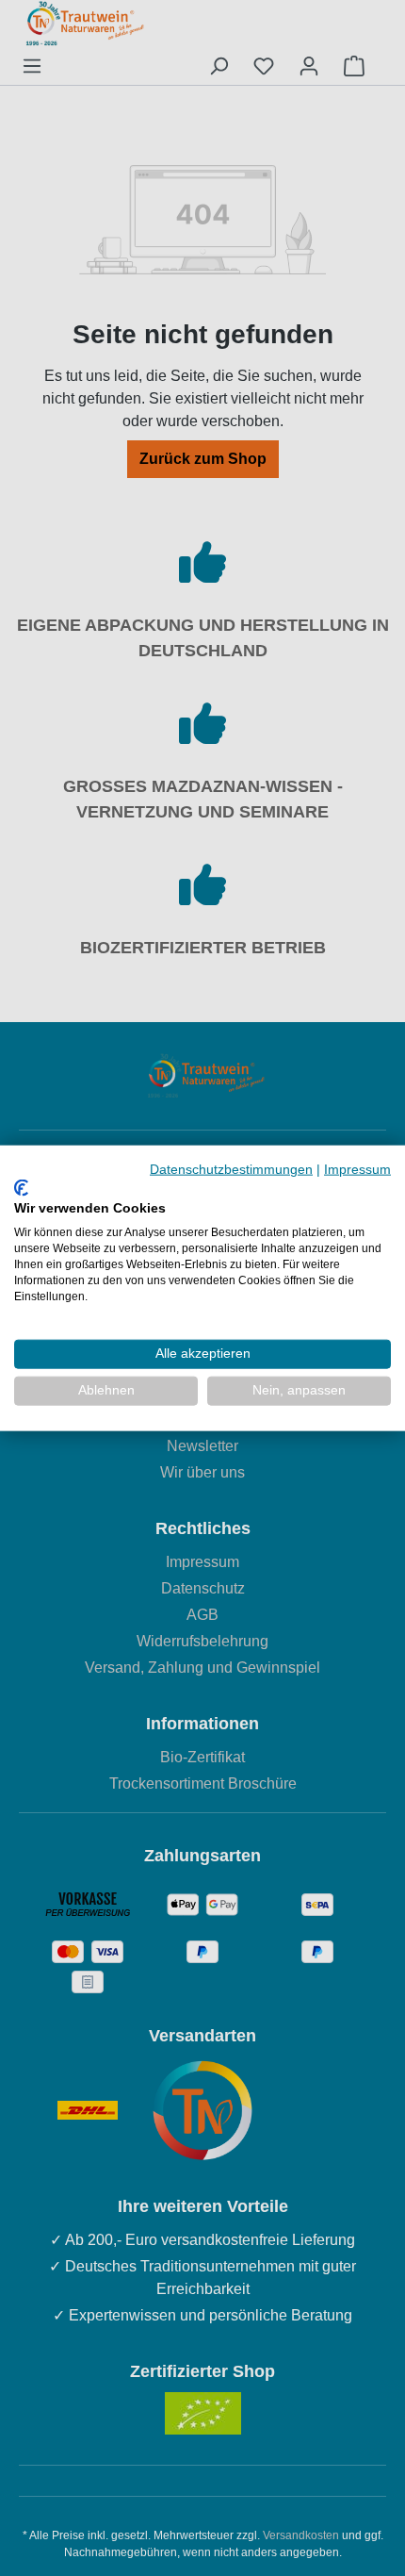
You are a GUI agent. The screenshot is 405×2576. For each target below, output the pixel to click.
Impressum (357, 1170)
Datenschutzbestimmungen (231, 1170)
